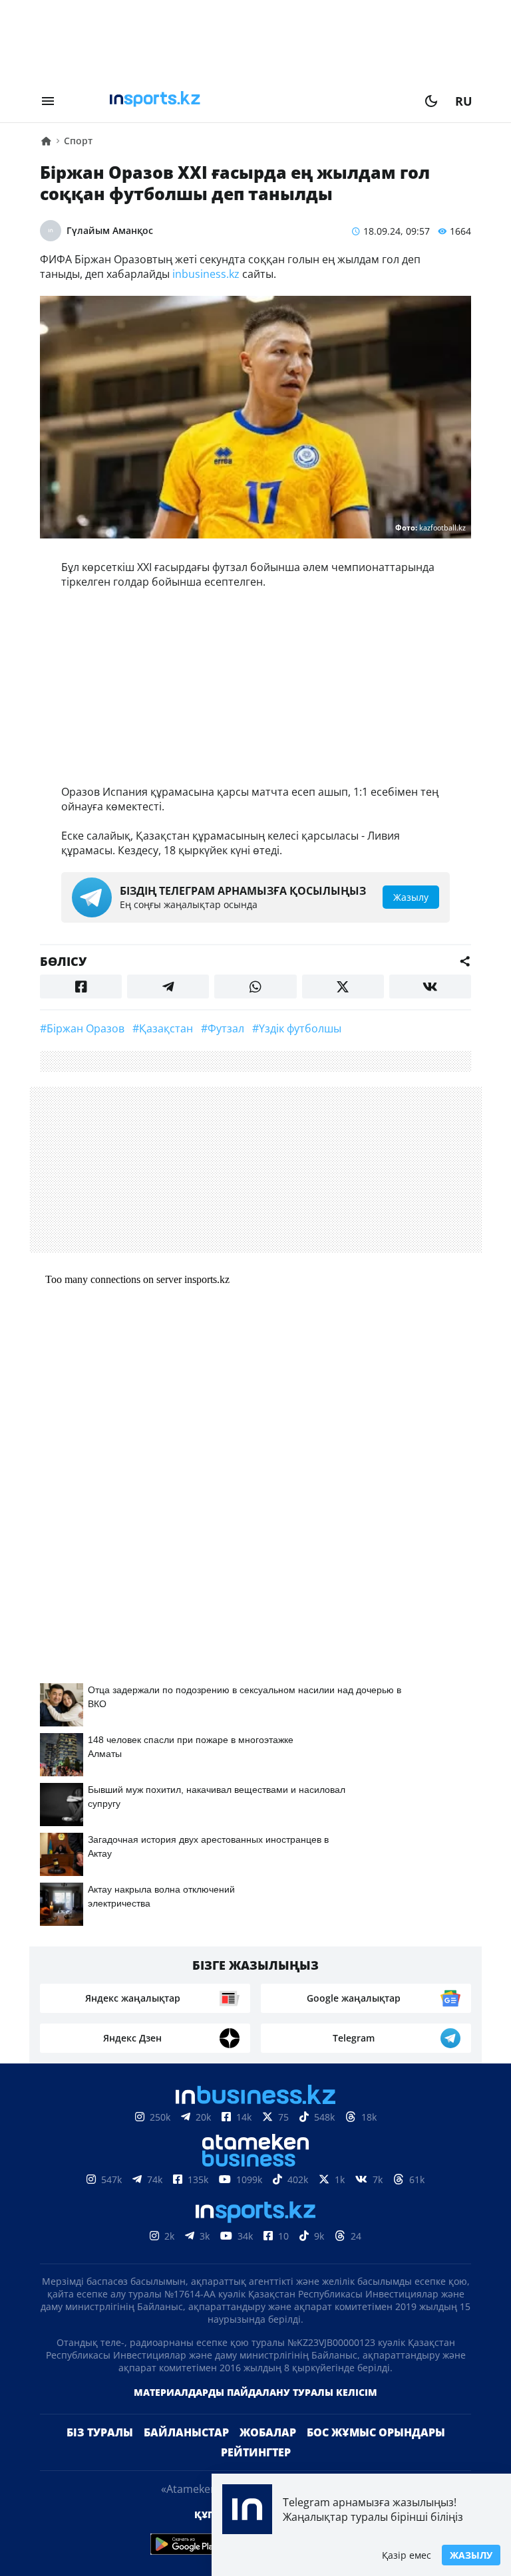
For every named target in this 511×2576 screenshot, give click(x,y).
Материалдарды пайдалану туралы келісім (255, 2392)
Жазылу (471, 2555)
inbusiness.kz (206, 274)
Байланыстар (186, 2432)
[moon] (431, 101)
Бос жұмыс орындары (376, 2432)
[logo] (240, 101)
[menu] (48, 101)
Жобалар (268, 2432)
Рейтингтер (256, 2452)
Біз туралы (100, 2432)
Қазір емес (407, 2555)
